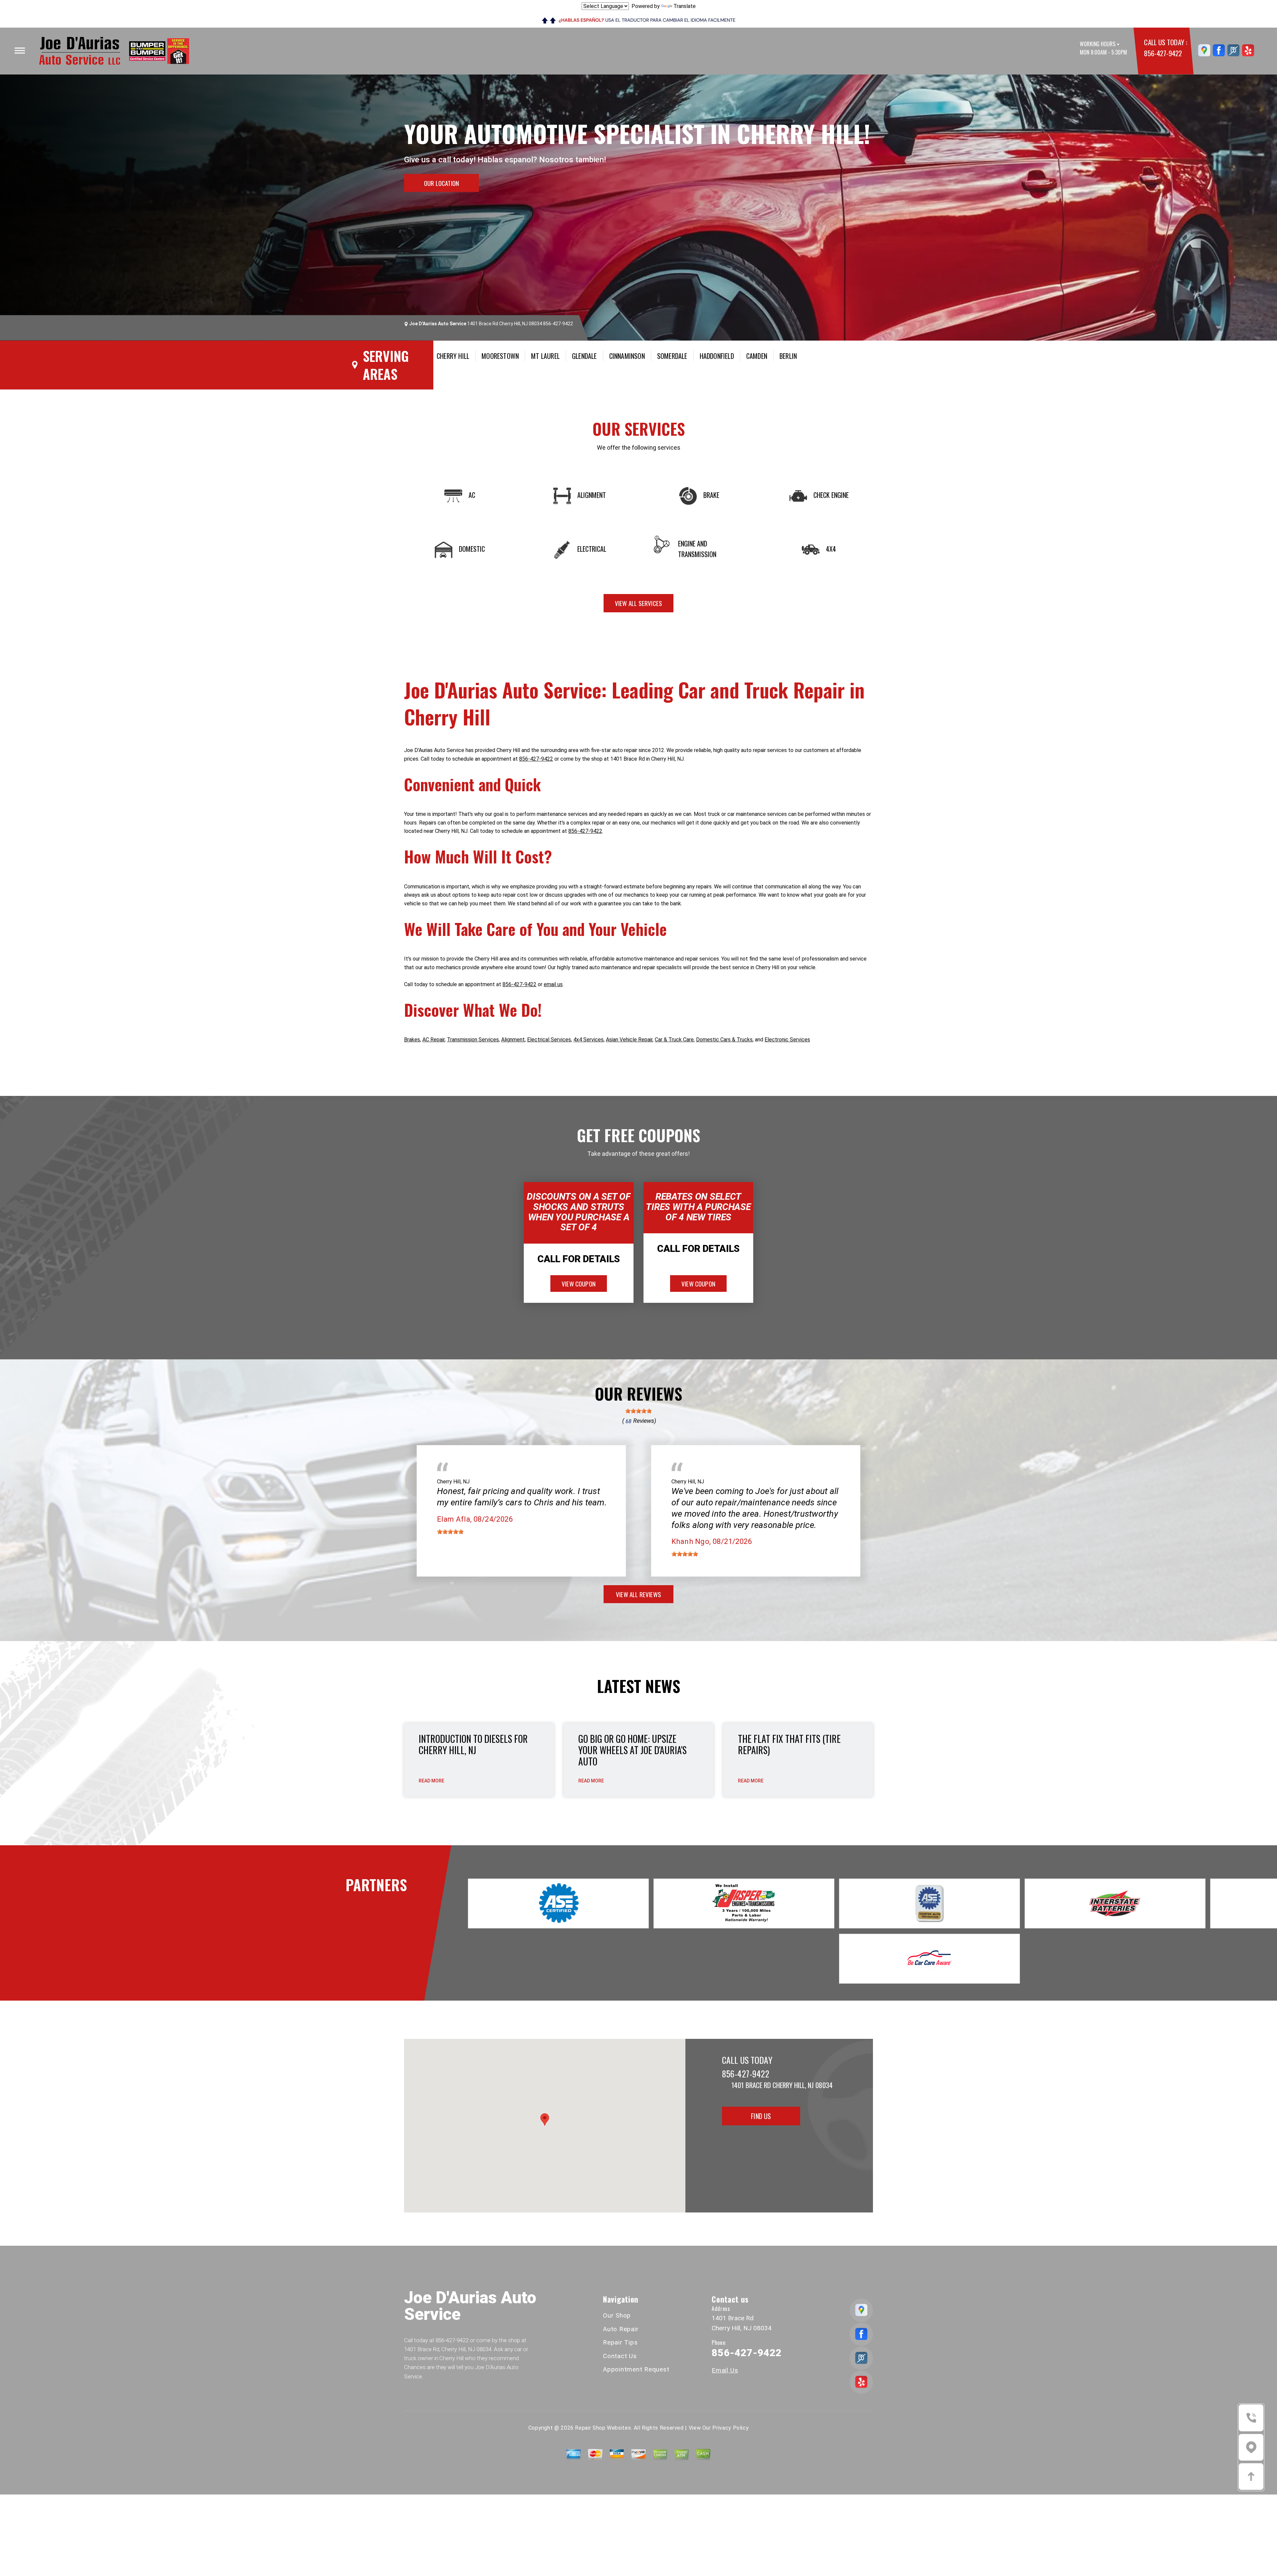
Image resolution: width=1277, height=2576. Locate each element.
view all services (638, 603)
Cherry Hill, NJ (453, 1482)
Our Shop (617, 2315)
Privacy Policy (730, 2428)
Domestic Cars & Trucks (724, 1040)
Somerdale (672, 356)
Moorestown (500, 356)
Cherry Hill (453, 356)
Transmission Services (473, 1040)
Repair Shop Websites (603, 2428)
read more (431, 1781)
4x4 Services (588, 1040)
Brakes (412, 1040)
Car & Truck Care (674, 1040)
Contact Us (620, 2356)
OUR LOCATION (441, 183)
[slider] (638, 1411)
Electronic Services (787, 1040)
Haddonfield (717, 356)
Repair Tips (620, 2342)
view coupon (579, 1284)
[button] (545, 2120)
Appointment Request (636, 2369)
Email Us (725, 2370)
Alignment (513, 1040)
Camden (757, 356)
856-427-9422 (1163, 53)
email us (553, 984)
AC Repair (433, 1040)
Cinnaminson (627, 356)
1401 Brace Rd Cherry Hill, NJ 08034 (505, 324)
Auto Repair (621, 2329)
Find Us (761, 2116)
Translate (685, 6)
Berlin (788, 356)
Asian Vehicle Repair (629, 1040)
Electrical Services (549, 1040)
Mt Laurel (545, 356)
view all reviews (638, 1594)
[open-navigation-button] (20, 51)
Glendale (584, 356)
